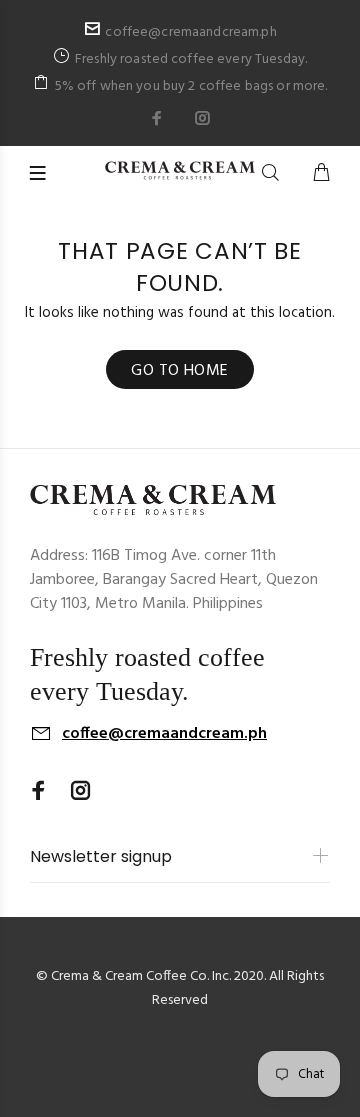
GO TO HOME (180, 371)
